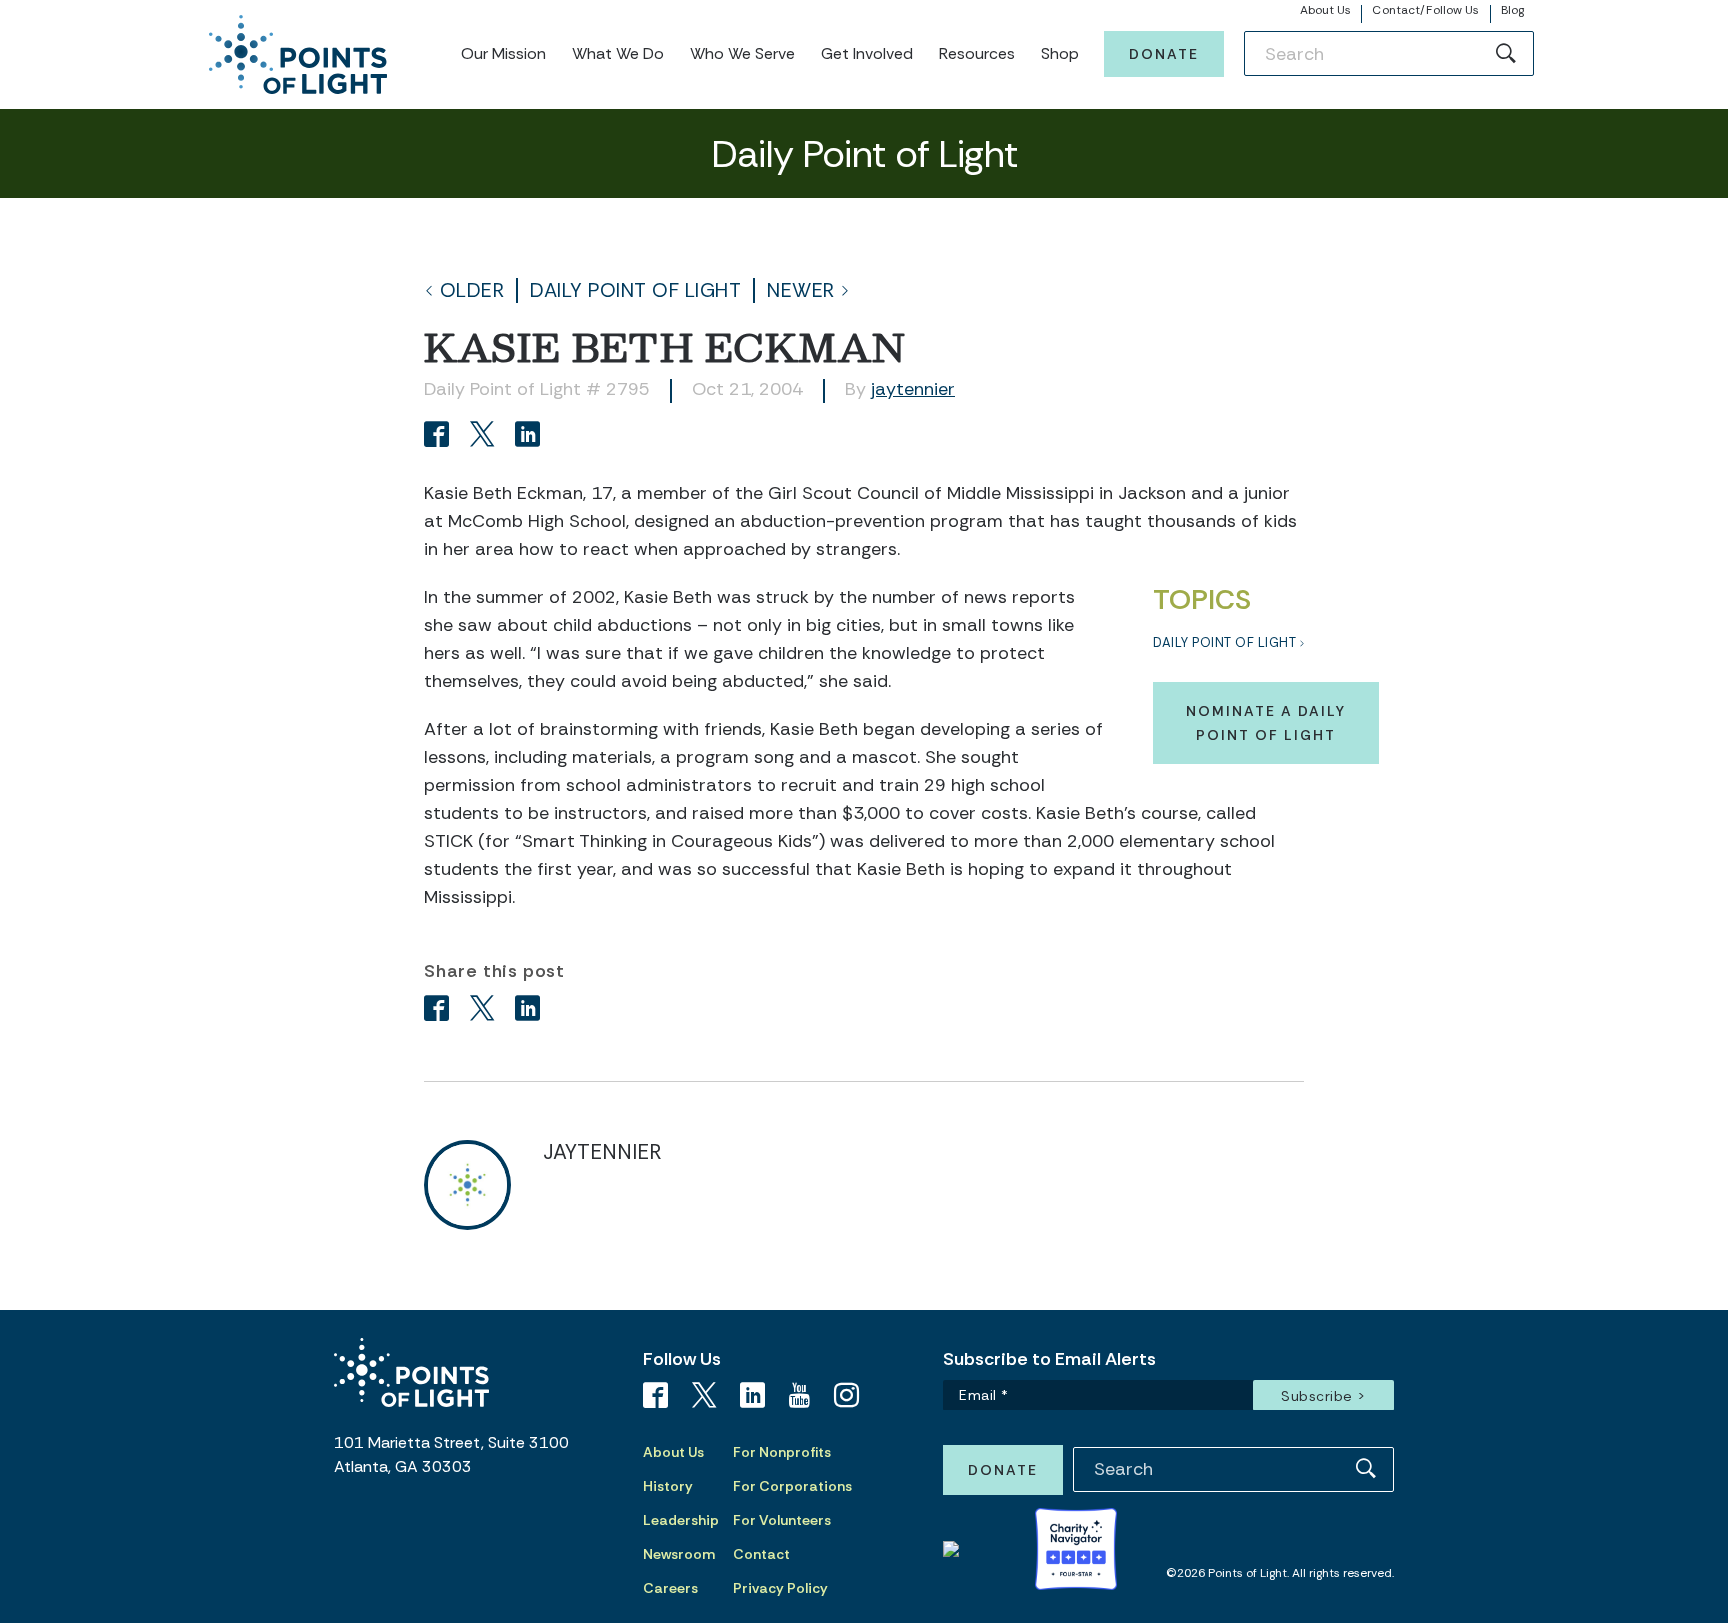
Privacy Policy (780, 1588)
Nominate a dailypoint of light (1266, 723)
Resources (977, 53)
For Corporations (792, 1486)
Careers (670, 1588)
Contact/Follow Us (1425, 10)
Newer (801, 290)
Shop (1060, 53)
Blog (1512, 10)
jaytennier (913, 389)
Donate (1164, 54)
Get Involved (867, 53)
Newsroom (679, 1554)
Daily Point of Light (635, 290)
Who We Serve (742, 53)
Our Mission (503, 53)
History (668, 1486)
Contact (761, 1554)
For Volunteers (782, 1520)
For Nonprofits (782, 1452)
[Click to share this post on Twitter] (485, 436)
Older (472, 290)
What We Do (618, 53)
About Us (1326, 10)
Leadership (681, 1520)
